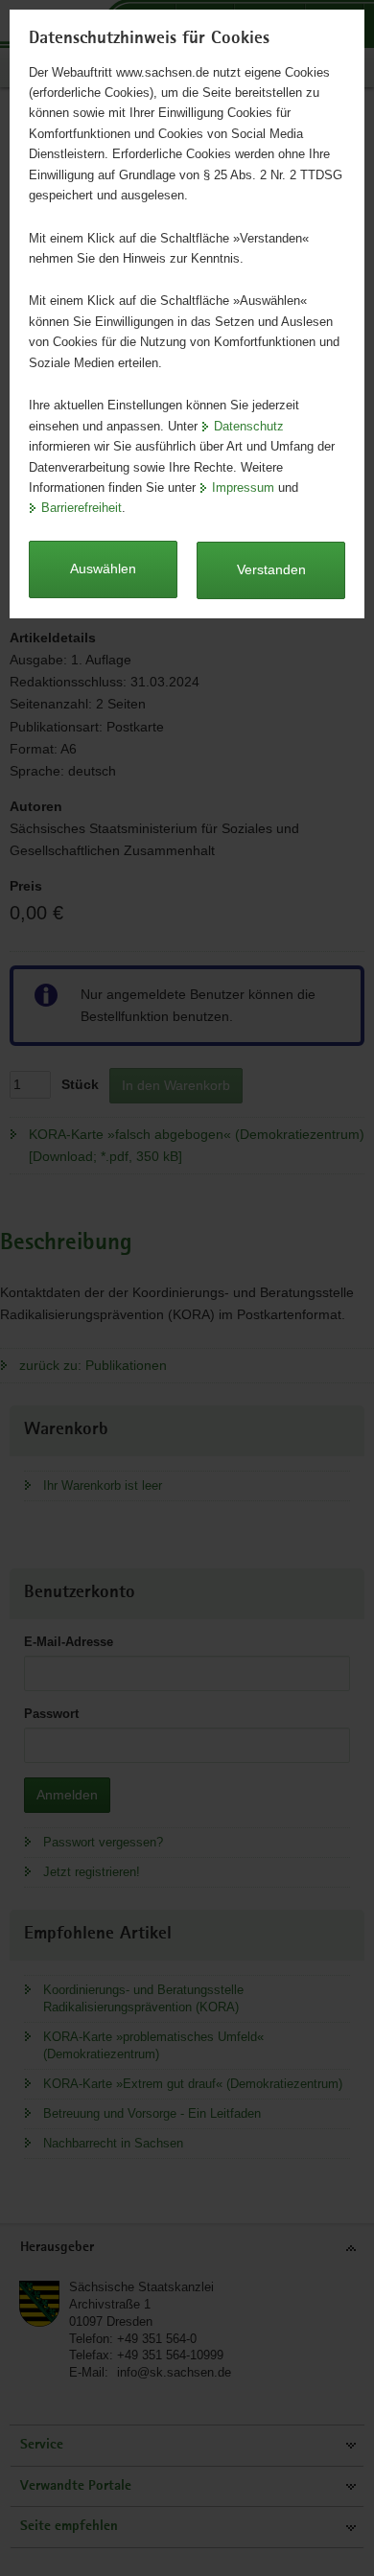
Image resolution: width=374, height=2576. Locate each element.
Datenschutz (249, 426)
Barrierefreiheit (82, 508)
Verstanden (271, 569)
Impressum (243, 487)
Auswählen (103, 569)
